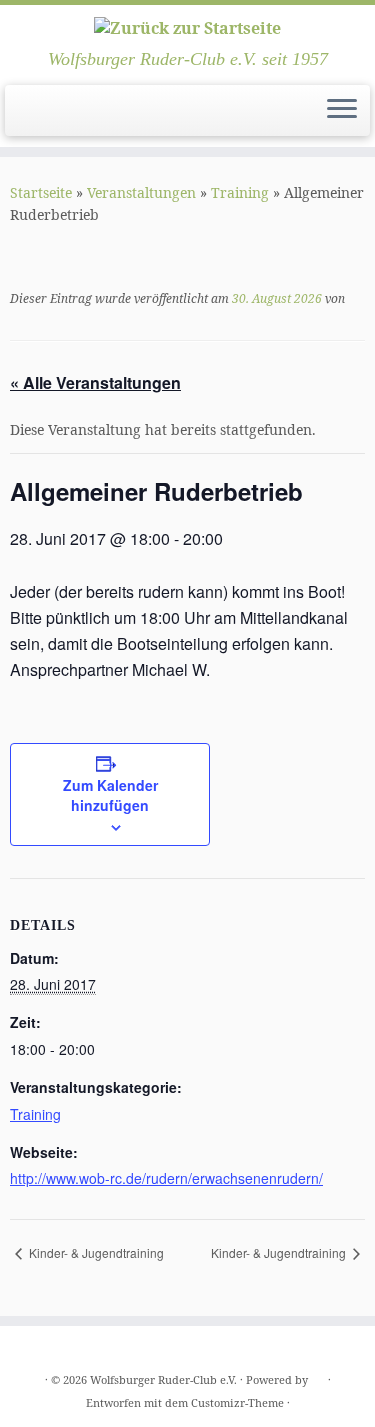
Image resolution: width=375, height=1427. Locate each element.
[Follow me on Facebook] (38, 116)
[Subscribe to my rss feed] (21, 116)
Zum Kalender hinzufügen (110, 795)
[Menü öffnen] (342, 111)
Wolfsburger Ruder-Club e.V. (163, 1379)
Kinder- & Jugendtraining (95, 1252)
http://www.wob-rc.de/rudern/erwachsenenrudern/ (166, 1178)
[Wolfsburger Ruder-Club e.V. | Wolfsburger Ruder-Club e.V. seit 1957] (187, 27)
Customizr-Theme (237, 1402)
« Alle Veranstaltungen (95, 382)
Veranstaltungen (141, 192)
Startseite (41, 192)
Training (240, 192)
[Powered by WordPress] (318, 1376)
